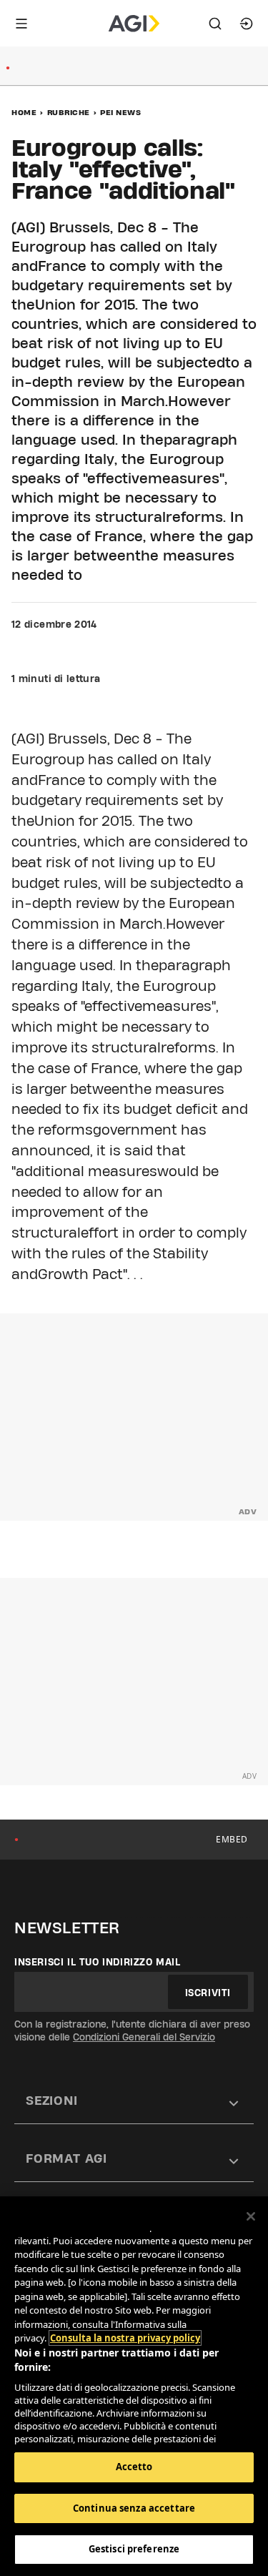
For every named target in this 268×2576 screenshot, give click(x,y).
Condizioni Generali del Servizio (144, 2037)
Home (24, 112)
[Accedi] (247, 24)
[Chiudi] (251, 2216)
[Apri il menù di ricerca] (215, 24)
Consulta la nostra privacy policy (125, 2338)
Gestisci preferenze (134, 2549)
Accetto (134, 2467)
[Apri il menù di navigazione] (21, 24)
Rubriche (69, 112)
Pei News (120, 112)
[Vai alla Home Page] (134, 24)
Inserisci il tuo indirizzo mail (98, 1962)
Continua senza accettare (134, 2508)
